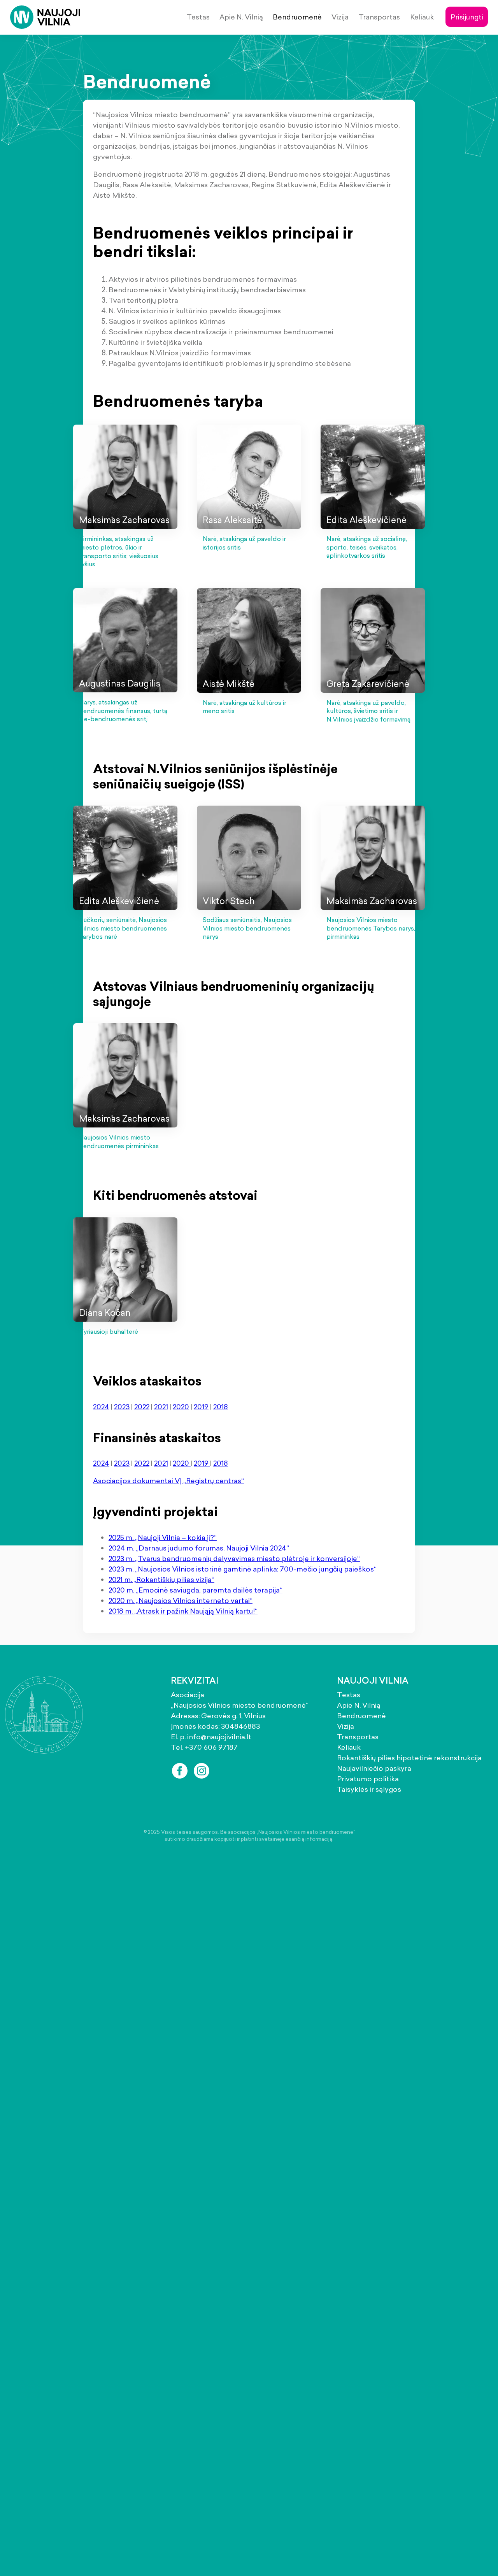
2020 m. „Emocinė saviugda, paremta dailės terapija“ (196, 1590)
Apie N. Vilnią (241, 17)
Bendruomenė (297, 17)
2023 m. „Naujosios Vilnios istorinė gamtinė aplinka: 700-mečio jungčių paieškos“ (243, 1569)
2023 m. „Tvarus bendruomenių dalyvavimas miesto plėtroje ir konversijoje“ (234, 1558)
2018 (221, 1407)
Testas (198, 17)
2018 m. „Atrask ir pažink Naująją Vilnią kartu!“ (183, 1611)
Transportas (379, 17)
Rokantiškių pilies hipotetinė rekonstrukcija (409, 1758)
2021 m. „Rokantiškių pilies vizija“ (161, 1579)
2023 (122, 1407)
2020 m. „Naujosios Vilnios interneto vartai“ (181, 1601)
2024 (101, 1407)
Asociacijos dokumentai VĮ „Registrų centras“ (168, 1481)
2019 (201, 1407)
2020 (181, 1407)
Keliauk (422, 17)
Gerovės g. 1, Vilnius (233, 1716)
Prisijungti (467, 17)
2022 (142, 1407)
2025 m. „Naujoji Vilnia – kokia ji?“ (163, 1537)
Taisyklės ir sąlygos (369, 1789)
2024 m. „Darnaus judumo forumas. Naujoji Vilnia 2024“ (199, 1548)
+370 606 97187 (211, 1747)
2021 (161, 1407)
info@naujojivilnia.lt (219, 1737)
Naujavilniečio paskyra (374, 1768)
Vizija (340, 17)
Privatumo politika (368, 1779)
